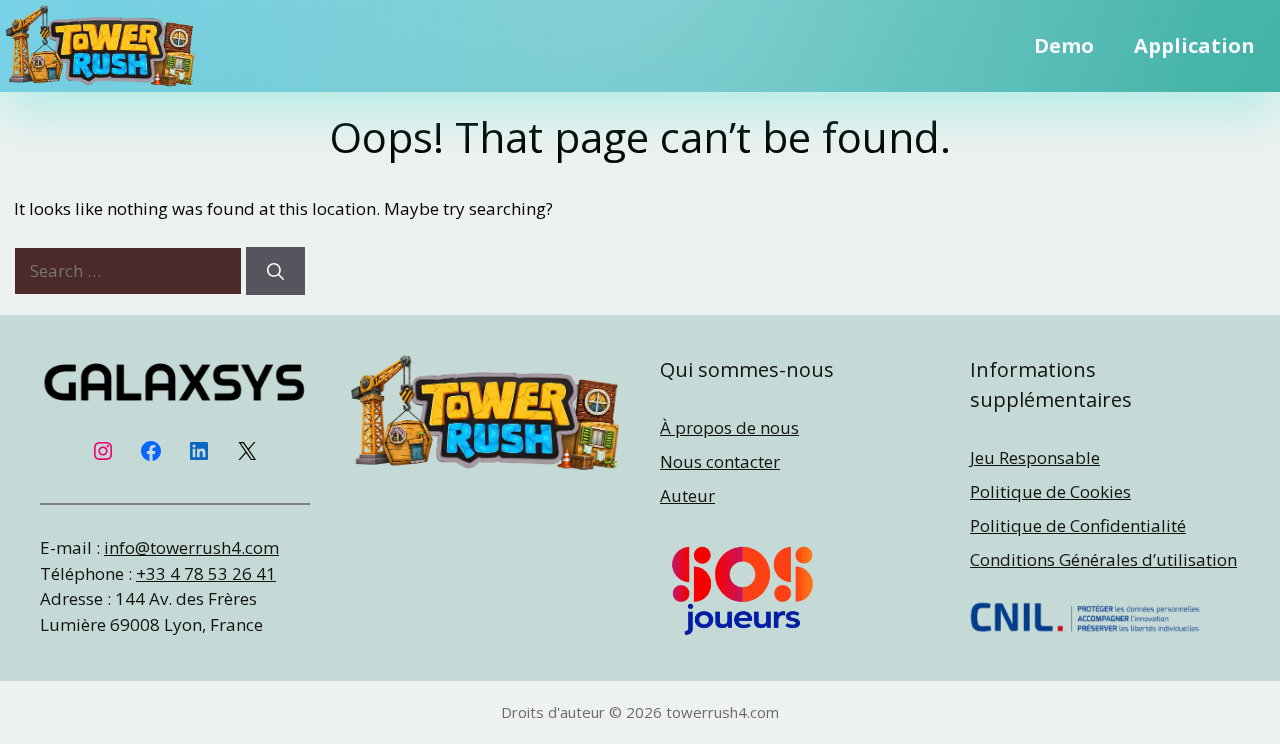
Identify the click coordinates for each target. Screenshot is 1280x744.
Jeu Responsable (1035, 457)
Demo (1064, 45)
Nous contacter (720, 461)
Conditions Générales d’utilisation (1103, 559)
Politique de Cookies (1050, 491)
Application (1194, 45)
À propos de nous (729, 427)
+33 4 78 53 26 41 (206, 573)
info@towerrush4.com (191, 547)
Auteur (687, 495)
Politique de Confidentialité (1078, 525)
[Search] (275, 271)
